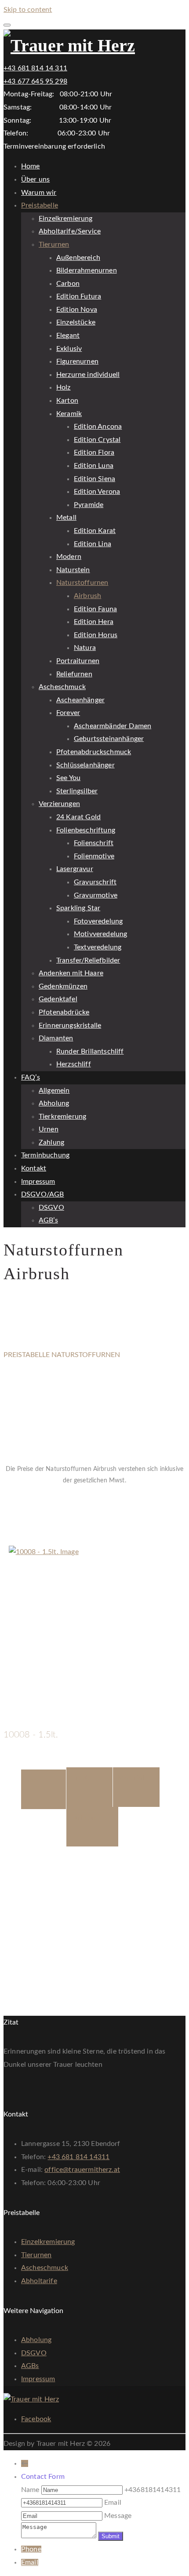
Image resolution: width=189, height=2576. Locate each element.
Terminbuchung (45, 1155)
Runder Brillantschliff (90, 1051)
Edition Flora (94, 452)
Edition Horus (96, 635)
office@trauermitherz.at (82, 2170)
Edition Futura (79, 296)
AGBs (30, 2366)
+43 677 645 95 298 (35, 81)
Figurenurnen (77, 361)
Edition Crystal (97, 440)
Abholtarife (39, 2281)
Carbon (68, 284)
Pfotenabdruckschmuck (94, 752)
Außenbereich (78, 258)
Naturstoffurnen (82, 583)
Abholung (54, 1103)
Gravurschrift (95, 882)
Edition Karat (95, 531)
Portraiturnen (78, 661)
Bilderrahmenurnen (87, 270)
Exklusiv (69, 349)
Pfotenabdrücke (64, 1012)
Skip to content (28, 10)
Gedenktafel (58, 999)
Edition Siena (94, 479)
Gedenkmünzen (63, 986)
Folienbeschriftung (86, 830)
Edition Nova (77, 310)
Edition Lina (93, 544)
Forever (68, 713)
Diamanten (56, 1038)
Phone (31, 2549)
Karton (67, 401)
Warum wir (39, 193)
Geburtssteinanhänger (109, 739)
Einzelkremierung (66, 219)
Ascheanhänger (80, 700)
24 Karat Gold (78, 817)
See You (68, 778)
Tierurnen (54, 244)
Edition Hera (94, 622)
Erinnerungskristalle (70, 1025)
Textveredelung (98, 947)
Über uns (35, 179)
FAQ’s (31, 1077)
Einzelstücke (76, 322)
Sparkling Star (78, 908)
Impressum (38, 1182)
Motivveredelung (100, 934)
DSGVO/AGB (42, 1194)
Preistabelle (40, 205)
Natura (85, 648)
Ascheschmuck (62, 687)
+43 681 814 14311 (78, 2157)
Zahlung (51, 1142)
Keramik (69, 414)
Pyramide (89, 505)
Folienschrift (94, 843)
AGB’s (48, 1220)
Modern (69, 557)
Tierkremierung (62, 1117)
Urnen (49, 1129)
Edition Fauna (95, 609)
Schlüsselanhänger (85, 765)
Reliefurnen (74, 674)
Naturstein (73, 570)
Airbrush (87, 596)
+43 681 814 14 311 (35, 68)
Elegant (68, 336)
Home (31, 166)
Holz (64, 387)
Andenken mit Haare (71, 973)
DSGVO (51, 1208)
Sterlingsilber (77, 791)
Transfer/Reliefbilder (88, 960)
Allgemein (54, 1091)
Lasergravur (75, 869)
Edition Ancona (98, 427)
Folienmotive (94, 856)
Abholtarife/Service (70, 231)
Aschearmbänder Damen (113, 726)
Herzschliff (74, 1064)
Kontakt (34, 1168)
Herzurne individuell (88, 375)
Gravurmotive (96, 895)
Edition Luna (94, 466)
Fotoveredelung (98, 921)
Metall (66, 518)
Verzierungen (59, 804)
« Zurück (17, 1539)
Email (30, 2562)
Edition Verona (97, 492)
